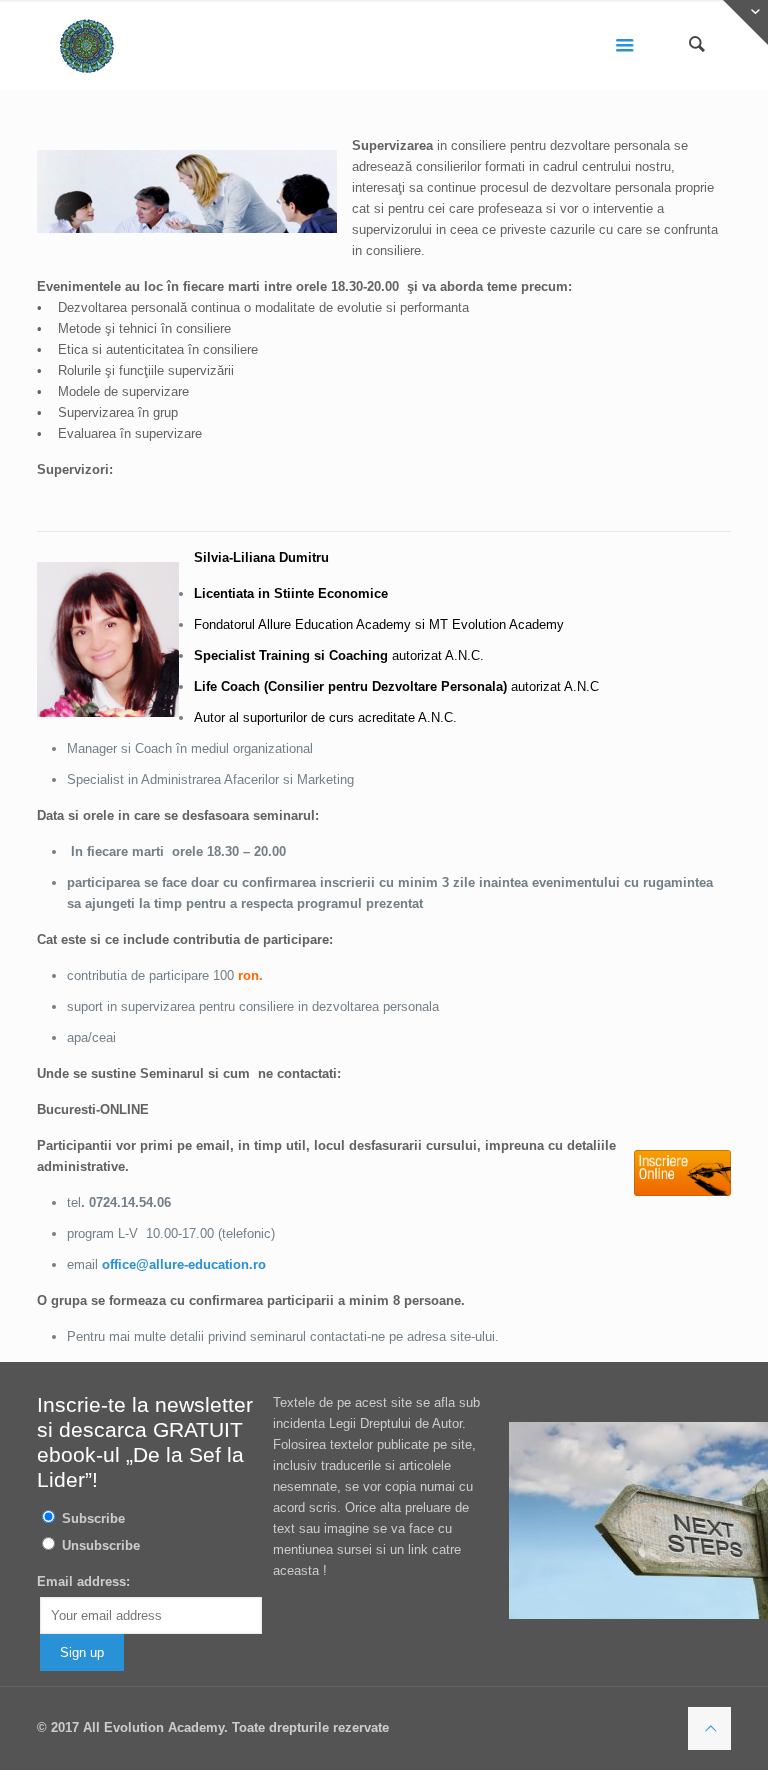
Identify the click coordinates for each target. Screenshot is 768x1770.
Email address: (83, 1581)
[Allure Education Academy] (87, 45)
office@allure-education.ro (184, 1264)
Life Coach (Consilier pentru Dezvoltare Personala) (350, 686)
